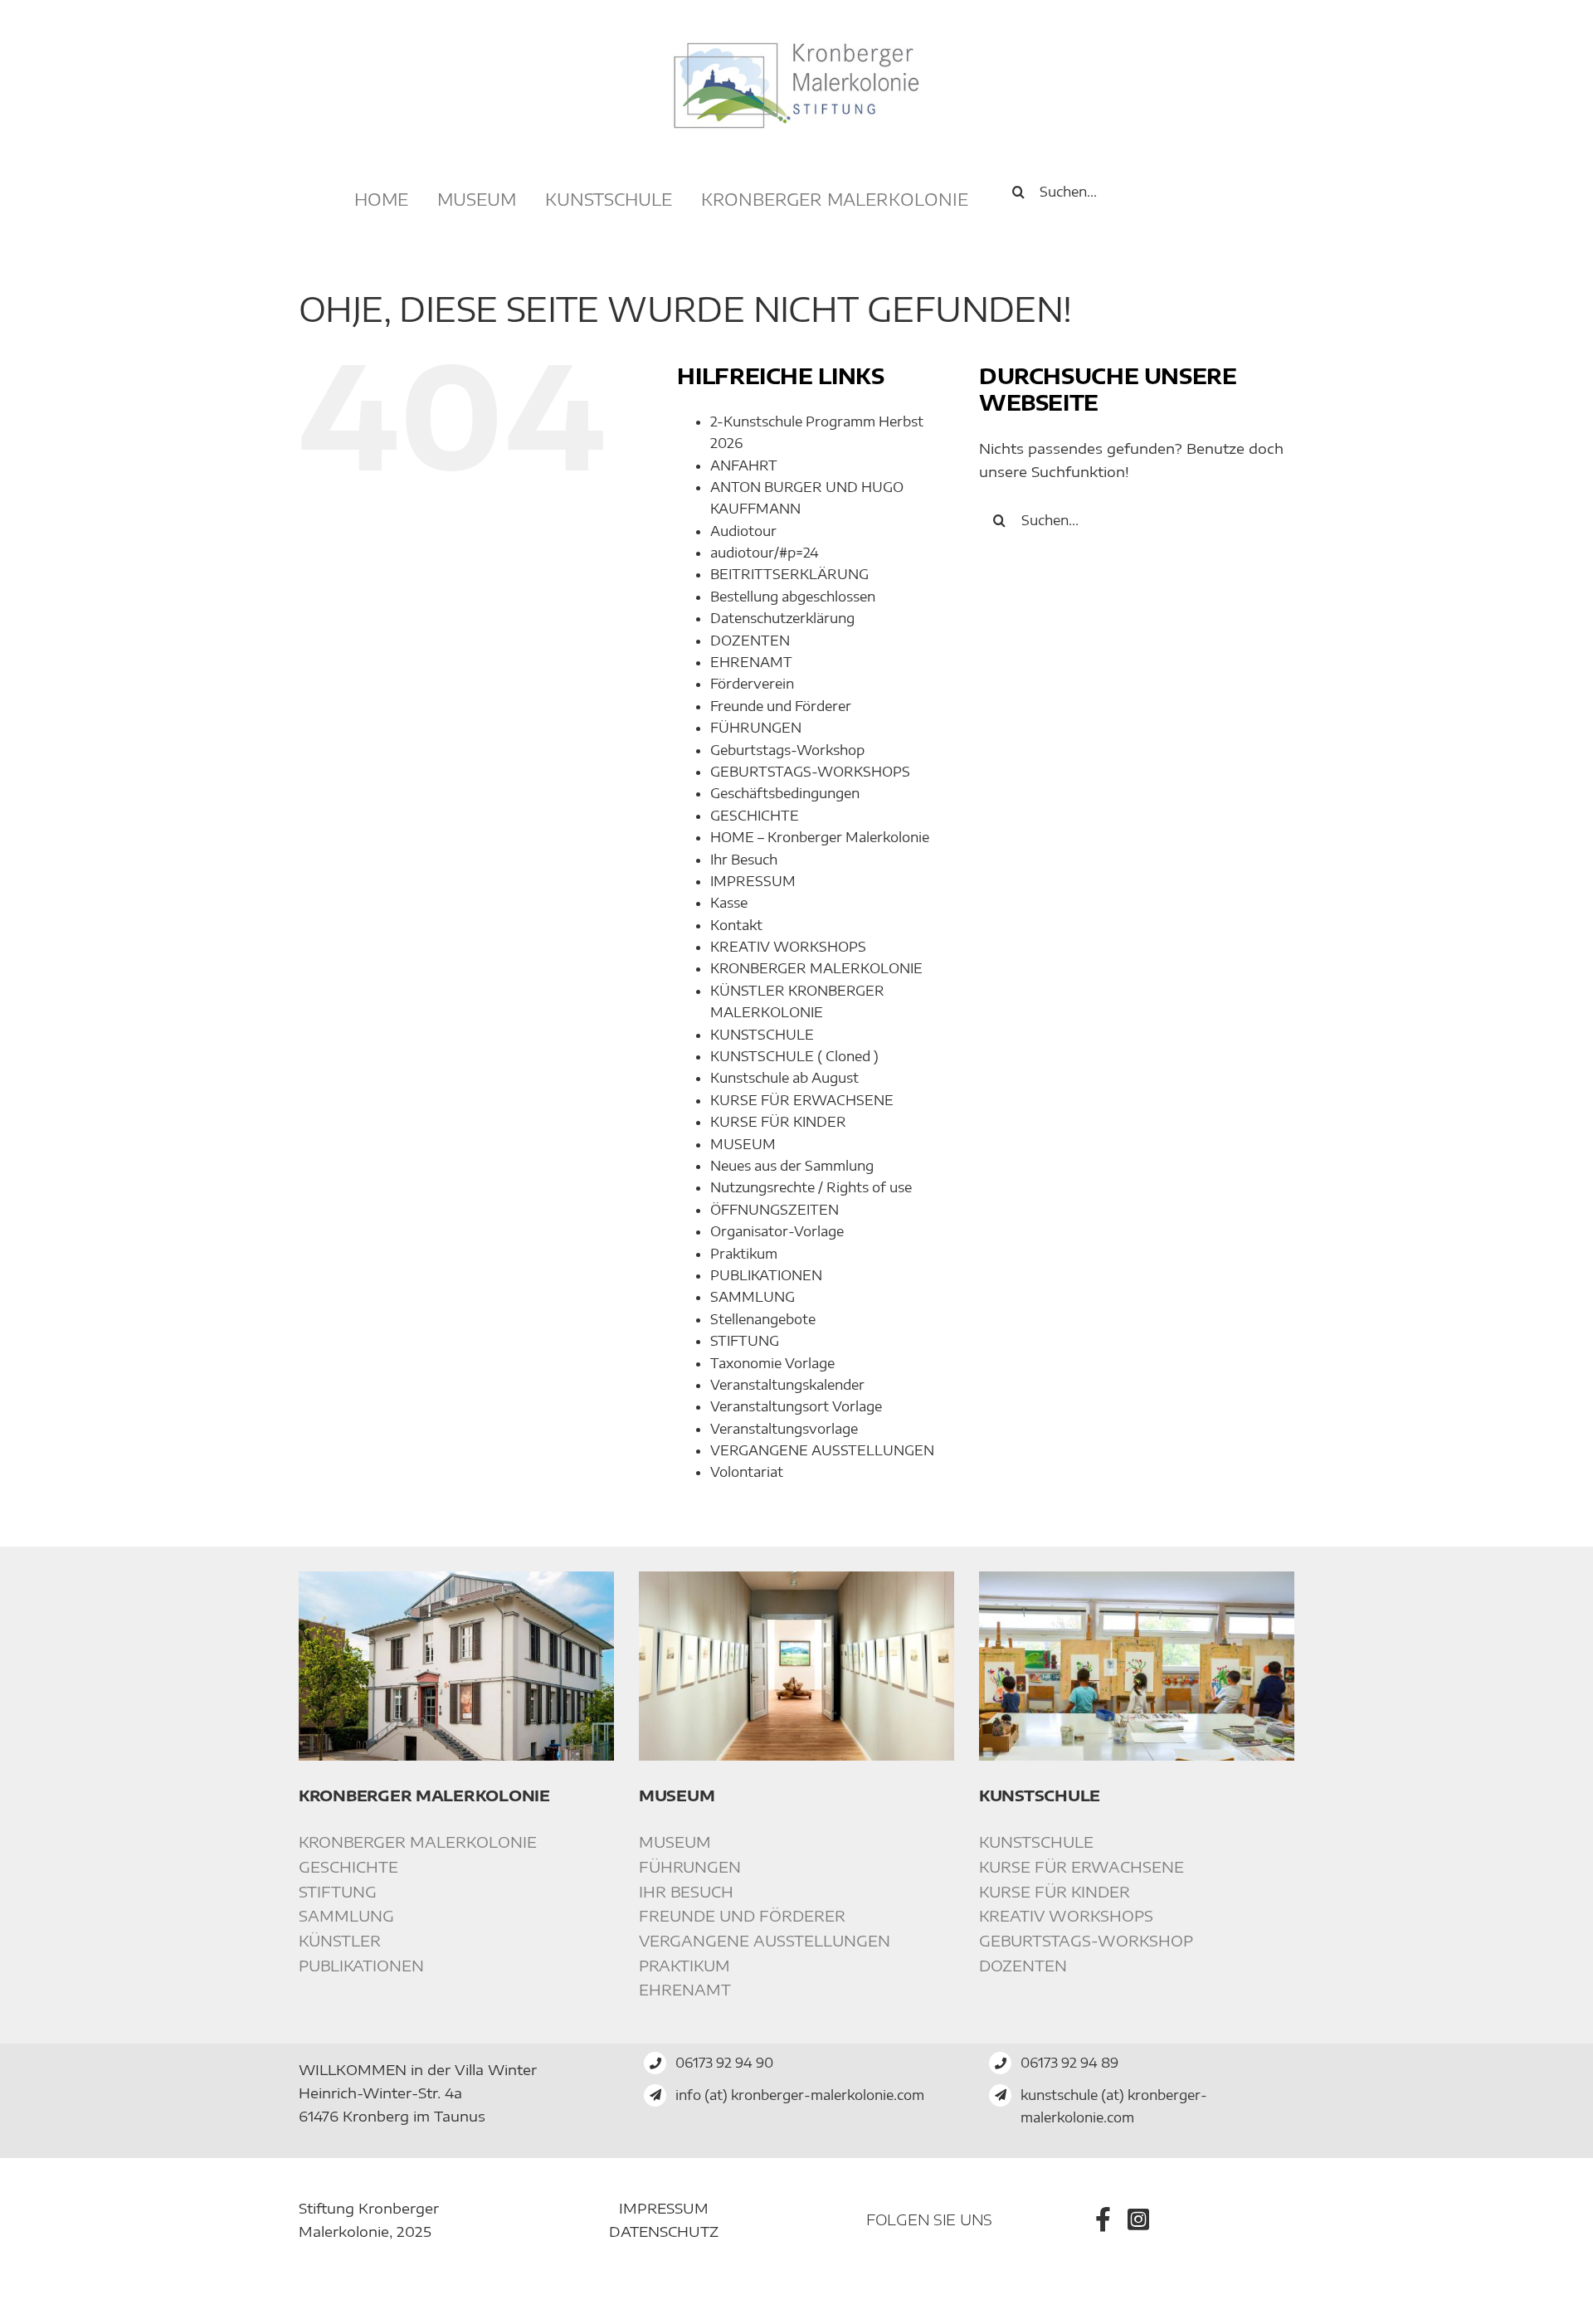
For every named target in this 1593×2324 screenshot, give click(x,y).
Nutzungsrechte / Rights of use (811, 1187)
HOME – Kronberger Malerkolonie (820, 837)
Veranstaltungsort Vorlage (796, 1406)
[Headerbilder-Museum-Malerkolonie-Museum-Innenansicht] (796, 1578)
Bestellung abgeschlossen (793, 597)
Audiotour (743, 531)
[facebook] (1103, 2219)
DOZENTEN (750, 641)
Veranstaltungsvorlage (784, 1429)
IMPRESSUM (753, 881)
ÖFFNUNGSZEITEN (775, 1210)
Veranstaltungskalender (787, 1385)
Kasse (729, 903)
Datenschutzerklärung (782, 618)
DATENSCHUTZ (664, 2231)
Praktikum (744, 1254)
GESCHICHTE (755, 816)
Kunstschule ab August (784, 1078)
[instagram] (1138, 2219)
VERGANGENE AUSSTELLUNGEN (822, 1450)
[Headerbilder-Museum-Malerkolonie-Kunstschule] (1137, 1578)
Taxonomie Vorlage (772, 1363)
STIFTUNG (745, 1341)
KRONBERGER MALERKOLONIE (816, 968)
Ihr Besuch (744, 860)
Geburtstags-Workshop (787, 750)
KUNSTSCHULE (762, 1035)
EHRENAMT (751, 662)
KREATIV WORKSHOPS (788, 947)
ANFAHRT (744, 465)
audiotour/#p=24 (765, 553)
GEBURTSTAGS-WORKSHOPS (810, 772)
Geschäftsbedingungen (785, 793)
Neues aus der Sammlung (792, 1166)
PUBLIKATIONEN (766, 1275)
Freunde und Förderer (781, 706)
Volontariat (747, 1472)
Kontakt (736, 925)
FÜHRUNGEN (756, 728)
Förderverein (752, 684)
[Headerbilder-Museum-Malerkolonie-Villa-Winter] (456, 1578)
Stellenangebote (763, 1319)
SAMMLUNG (753, 1297)
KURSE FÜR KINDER (778, 1122)
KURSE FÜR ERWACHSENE (802, 1100)
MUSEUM (743, 1144)
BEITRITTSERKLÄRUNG (789, 574)
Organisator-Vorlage (777, 1231)
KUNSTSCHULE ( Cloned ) (794, 1056)
